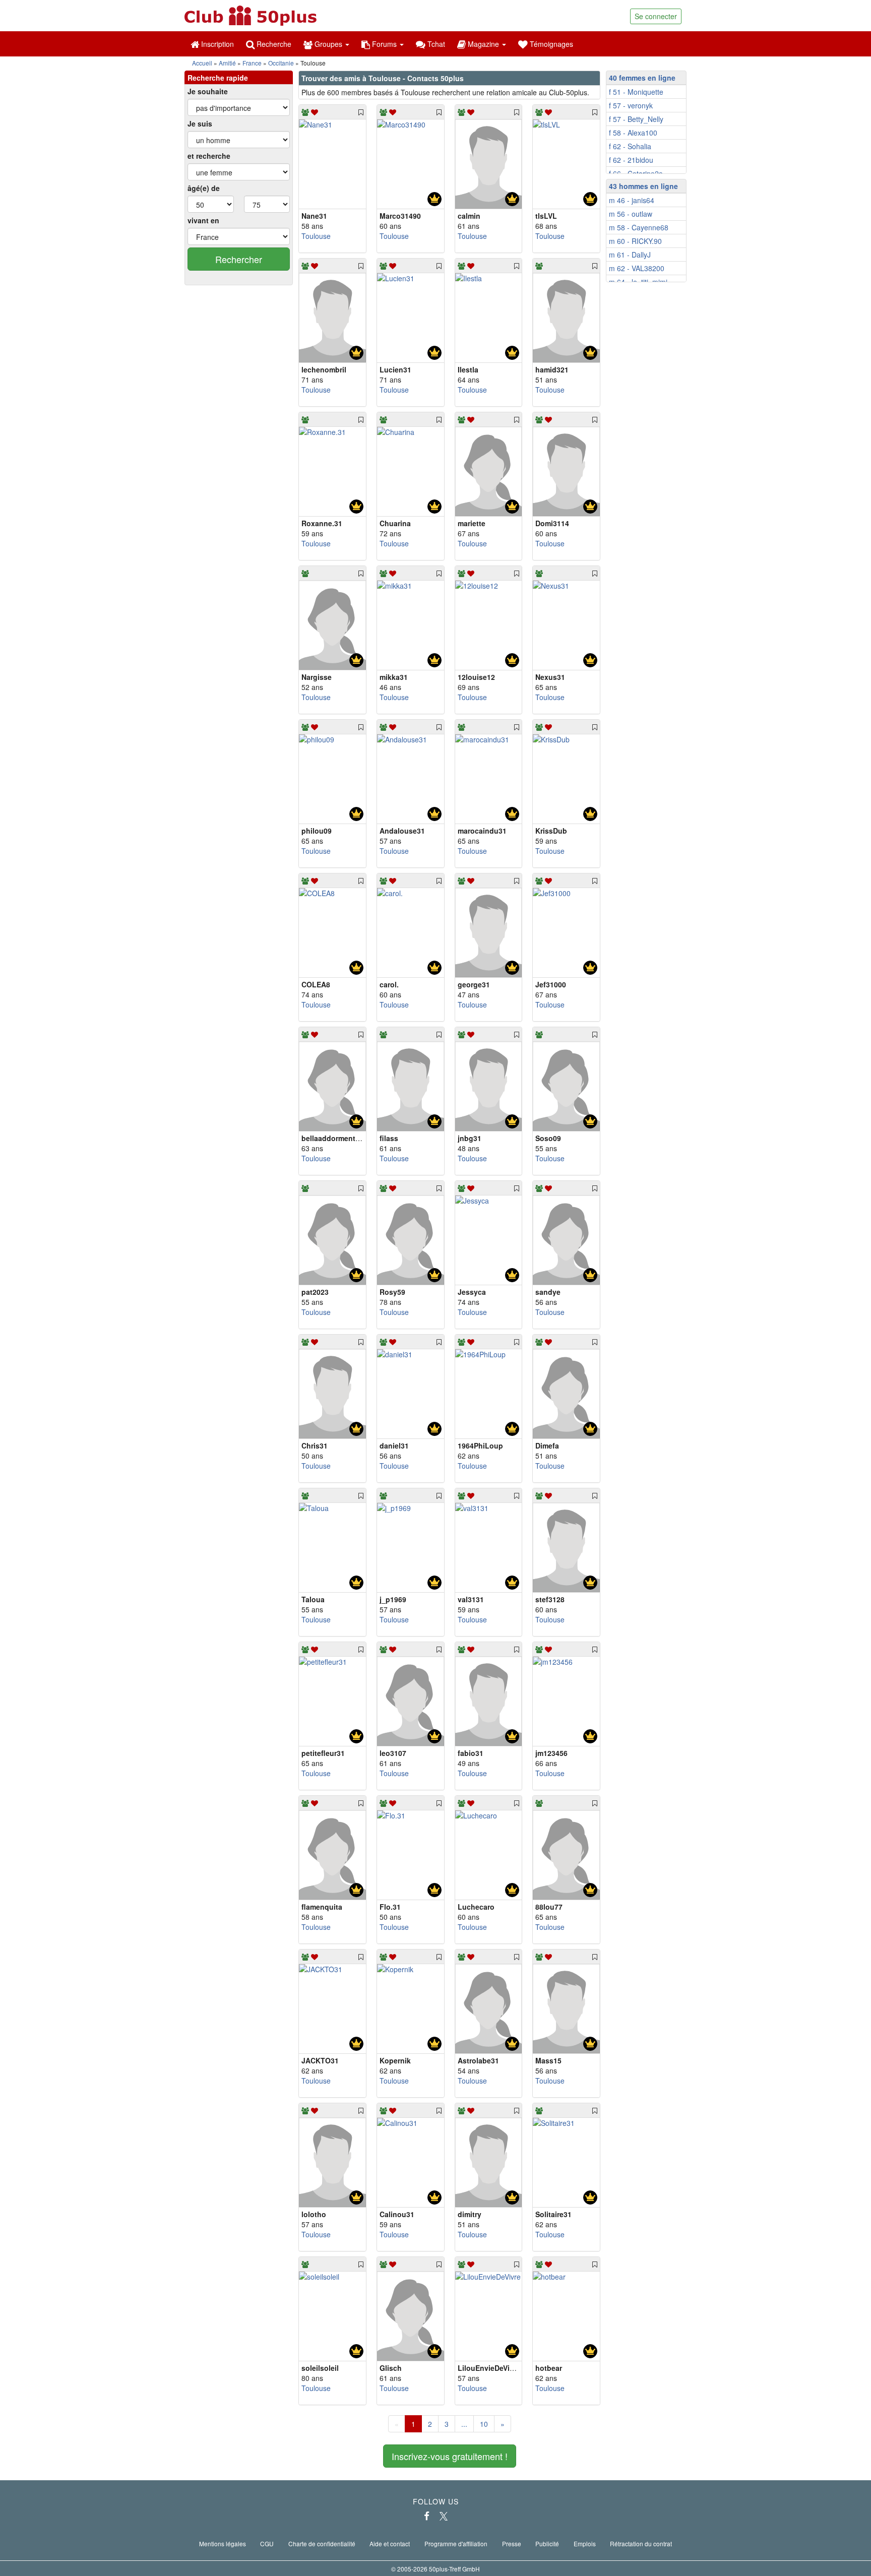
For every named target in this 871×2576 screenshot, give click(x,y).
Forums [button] (384, 44)
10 (484, 2424)
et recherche (209, 156)
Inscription (216, 44)
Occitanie (281, 63)
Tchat (435, 44)
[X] (444, 2516)
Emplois (585, 2543)
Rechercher (239, 259)
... (464, 2424)
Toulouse (316, 236)
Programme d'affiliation (456, 2543)
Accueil (202, 63)
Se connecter (656, 16)
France (252, 63)
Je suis (200, 123)
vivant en (203, 220)
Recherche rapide (218, 78)
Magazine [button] (483, 44)
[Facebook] (427, 2516)
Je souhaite (208, 91)
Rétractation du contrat (641, 2543)
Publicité (547, 2543)
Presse (512, 2543)
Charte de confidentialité (322, 2543)
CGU (267, 2543)
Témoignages (550, 44)
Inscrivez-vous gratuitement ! (450, 2456)
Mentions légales (223, 2543)
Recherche (273, 44)
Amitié (227, 63)
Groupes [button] (328, 44)
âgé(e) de (204, 188)
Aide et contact (390, 2543)
